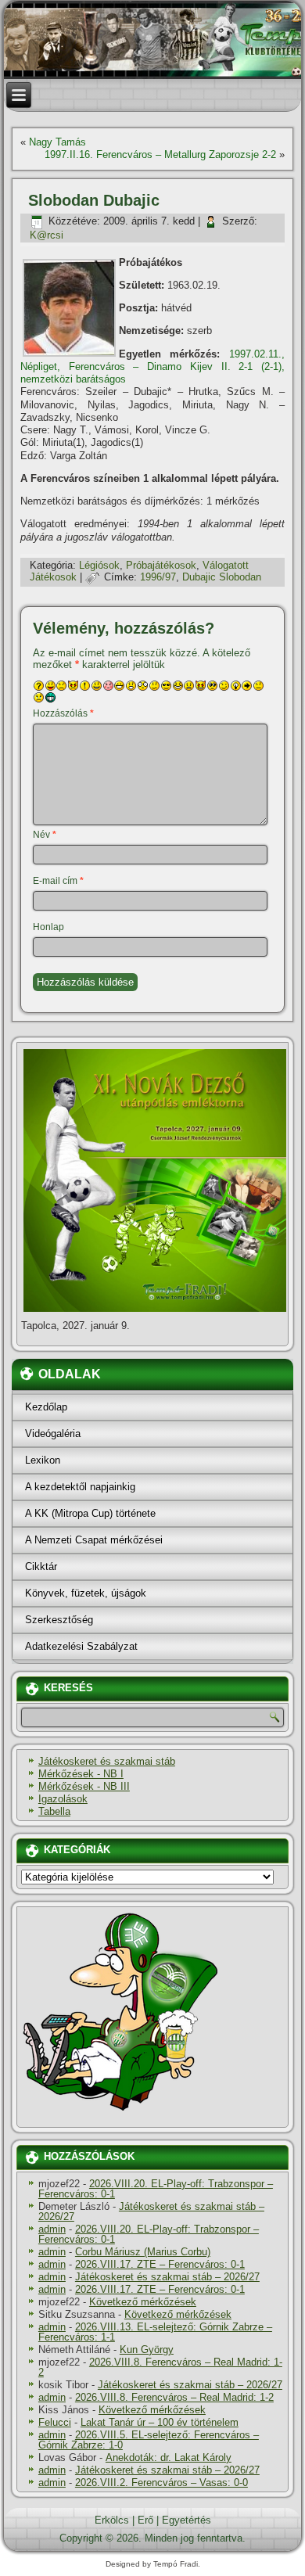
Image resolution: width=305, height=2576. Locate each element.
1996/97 (158, 577)
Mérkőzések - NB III (84, 1786)
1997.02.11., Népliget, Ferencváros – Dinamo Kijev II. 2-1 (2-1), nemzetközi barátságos (152, 367)
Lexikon (43, 1460)
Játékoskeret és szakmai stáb (107, 1761)
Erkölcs (112, 2520)
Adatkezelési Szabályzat (81, 1646)
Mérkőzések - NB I (81, 1774)
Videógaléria (53, 1434)
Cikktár (41, 1566)
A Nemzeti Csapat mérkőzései (94, 1540)
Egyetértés (187, 2520)
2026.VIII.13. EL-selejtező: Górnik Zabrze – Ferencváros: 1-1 (155, 2332)
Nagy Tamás (57, 142)
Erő (145, 2520)
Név (45, 835)
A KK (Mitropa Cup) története (90, 1513)
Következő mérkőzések (143, 2302)
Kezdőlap (46, 1407)
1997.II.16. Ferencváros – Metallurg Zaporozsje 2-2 (160, 154)
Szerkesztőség (59, 1620)
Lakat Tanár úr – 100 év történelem (160, 2422)
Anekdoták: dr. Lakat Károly (169, 2457)
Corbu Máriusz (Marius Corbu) (143, 2252)
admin (52, 2229)
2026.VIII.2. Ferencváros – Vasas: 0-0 (161, 2483)
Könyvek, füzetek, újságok (86, 1593)
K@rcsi (47, 235)
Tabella (54, 1811)
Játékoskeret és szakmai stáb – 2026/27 (151, 2211)
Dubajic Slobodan (222, 577)
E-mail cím (58, 881)
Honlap (48, 927)
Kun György (147, 2350)
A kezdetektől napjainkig (80, 1487)
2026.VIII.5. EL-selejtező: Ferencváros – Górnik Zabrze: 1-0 (149, 2440)
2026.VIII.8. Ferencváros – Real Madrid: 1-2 (160, 2367)
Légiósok (99, 565)
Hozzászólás (63, 713)
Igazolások (63, 1799)
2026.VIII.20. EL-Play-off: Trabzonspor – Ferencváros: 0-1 (156, 2189)
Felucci (55, 2422)
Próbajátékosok (161, 565)
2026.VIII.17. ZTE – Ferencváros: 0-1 (160, 2264)
